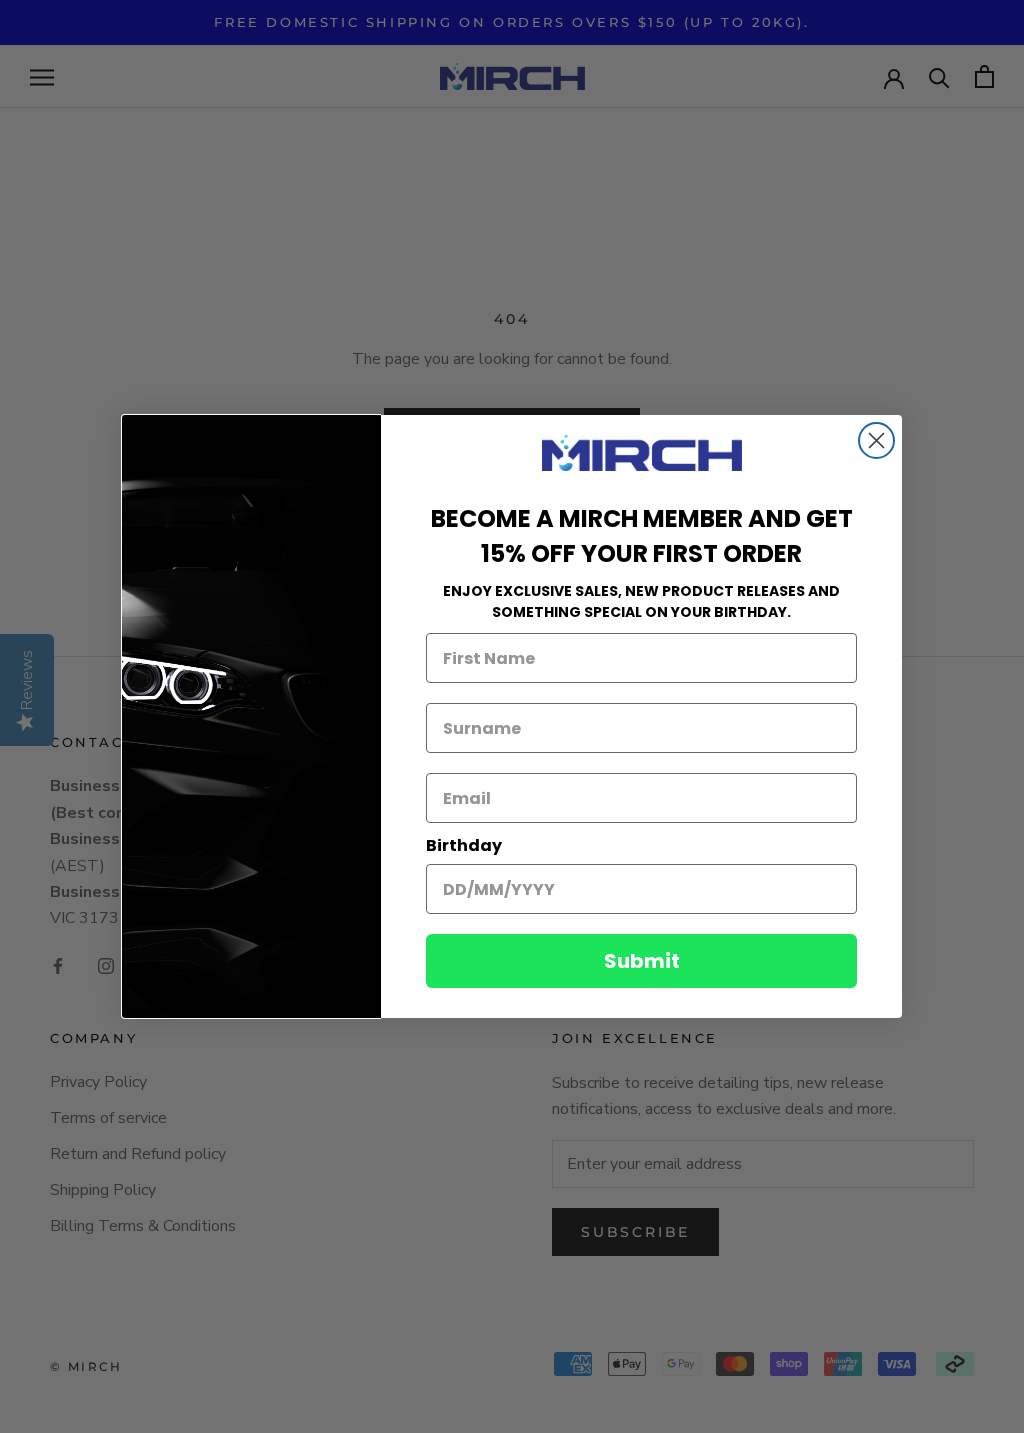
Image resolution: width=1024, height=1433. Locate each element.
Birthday (464, 845)
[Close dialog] (876, 440)
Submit (642, 961)
